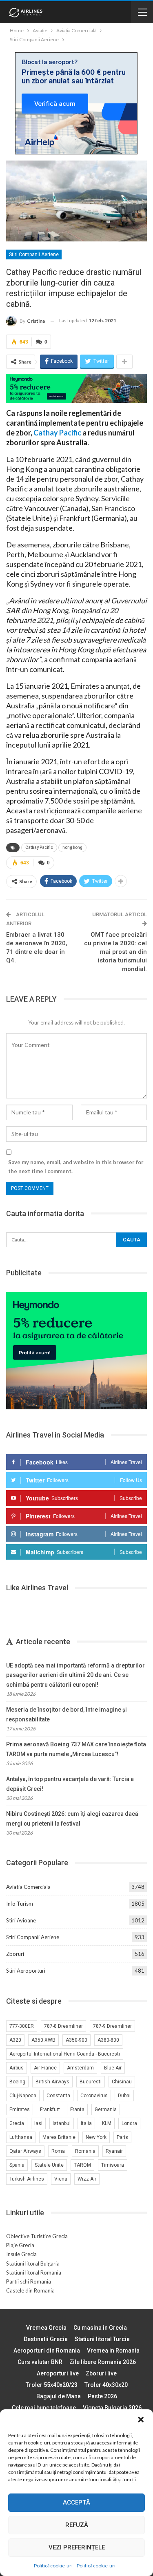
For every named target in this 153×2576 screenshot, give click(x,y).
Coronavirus (94, 2096)
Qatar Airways (25, 2151)
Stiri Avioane (21, 1920)
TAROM (82, 2165)
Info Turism (20, 1904)
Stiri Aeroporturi (26, 1971)
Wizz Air (87, 2179)
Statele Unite (49, 2165)
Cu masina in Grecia (100, 2328)
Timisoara (113, 2165)
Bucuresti (91, 2082)
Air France (45, 2068)
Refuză (77, 2525)
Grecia (17, 2123)
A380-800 (108, 2040)
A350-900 (76, 2040)
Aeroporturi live (58, 2373)
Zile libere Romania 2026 (103, 2362)
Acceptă (76, 2502)
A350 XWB (43, 2040)
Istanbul (62, 2123)
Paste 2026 (102, 2396)
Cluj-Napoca (23, 2096)
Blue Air (113, 2068)
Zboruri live (101, 2373)
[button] (141, 2420)
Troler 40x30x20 (106, 2385)
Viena (61, 2179)
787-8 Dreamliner (63, 2026)
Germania (106, 2109)
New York (96, 2137)
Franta (77, 2109)
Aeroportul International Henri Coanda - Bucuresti (65, 2054)
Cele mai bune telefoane (44, 2408)
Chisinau (122, 2082)
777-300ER (22, 2026)
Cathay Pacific (57, 433)
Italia (86, 2123)
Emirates (20, 2109)
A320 (15, 2040)
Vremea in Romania (113, 2351)
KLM (107, 2123)
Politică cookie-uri (53, 2566)
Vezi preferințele (77, 2547)
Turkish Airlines (27, 2179)
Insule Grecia (21, 2254)
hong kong (72, 847)
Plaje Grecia (20, 2245)
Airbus (17, 2068)
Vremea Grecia (46, 2328)
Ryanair (114, 2151)
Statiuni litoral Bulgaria (33, 2263)
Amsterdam (80, 2068)
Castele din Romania (30, 2290)
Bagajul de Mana (59, 2396)
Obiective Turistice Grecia (37, 2236)
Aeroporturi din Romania (47, 2351)
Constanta (58, 2096)
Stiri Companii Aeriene (34, 254)
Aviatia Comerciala (28, 1887)
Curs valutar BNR (40, 2362)
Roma (58, 2151)
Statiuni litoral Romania (34, 2272)
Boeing (17, 2082)
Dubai (124, 2096)
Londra (129, 2123)
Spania (17, 2165)
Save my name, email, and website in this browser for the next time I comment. (76, 1167)
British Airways (52, 2082)
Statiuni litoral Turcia (102, 2339)
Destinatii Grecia (46, 2339)
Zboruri (15, 1954)
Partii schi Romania (29, 2281)
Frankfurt (50, 2109)
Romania (85, 2151)
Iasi (38, 2123)
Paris (122, 2137)
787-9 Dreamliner (112, 2026)
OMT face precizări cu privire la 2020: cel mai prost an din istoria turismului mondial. (115, 952)
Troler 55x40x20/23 (52, 2385)
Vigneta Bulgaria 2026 (112, 2408)
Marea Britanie (59, 2137)
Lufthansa (21, 2137)
